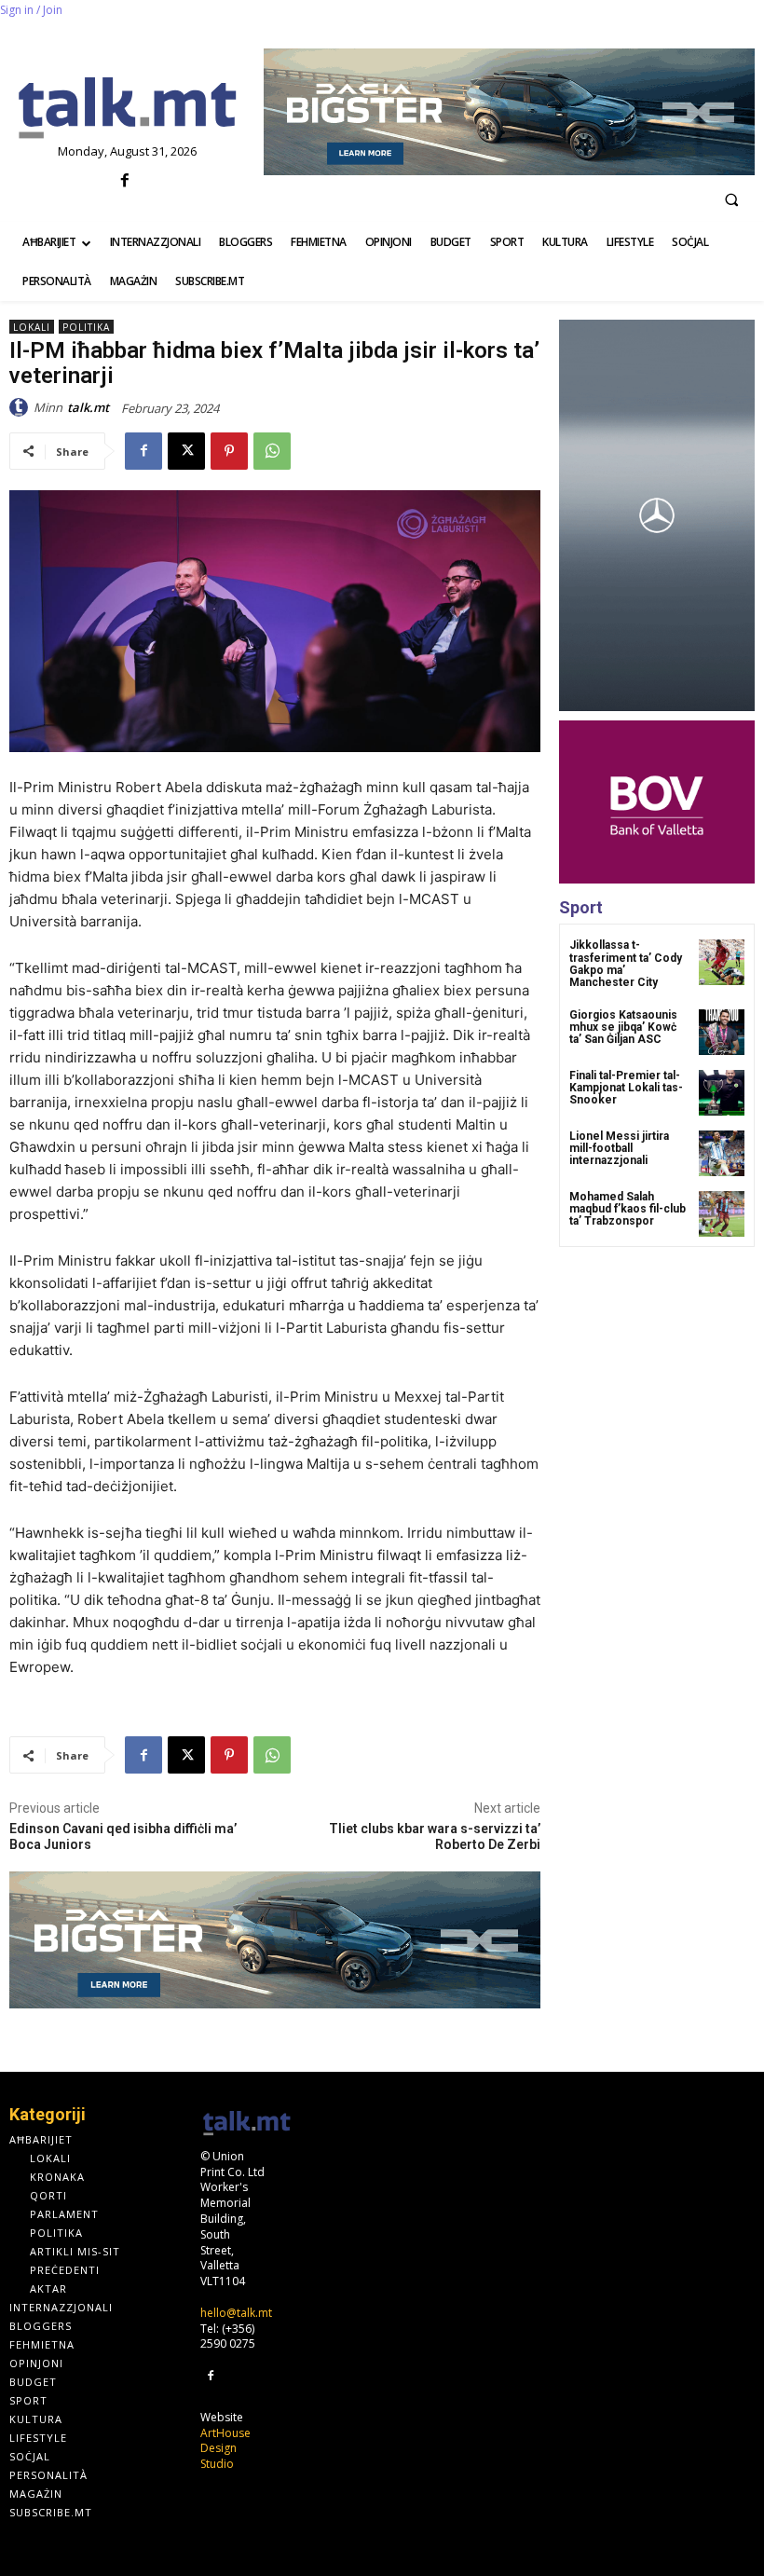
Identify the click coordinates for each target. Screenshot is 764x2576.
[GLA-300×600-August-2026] (657, 515)
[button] (731, 199)
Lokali (32, 327)
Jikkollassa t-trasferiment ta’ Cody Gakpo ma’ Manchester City (626, 964)
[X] (186, 451)
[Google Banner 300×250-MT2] (657, 802)
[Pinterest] (229, 451)
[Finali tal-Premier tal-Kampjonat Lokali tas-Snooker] (722, 1093)
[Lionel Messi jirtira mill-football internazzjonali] (722, 1153)
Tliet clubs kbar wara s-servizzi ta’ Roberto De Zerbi (435, 1836)
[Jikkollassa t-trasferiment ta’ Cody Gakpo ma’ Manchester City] (722, 962)
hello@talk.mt (236, 2313)
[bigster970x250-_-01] (509, 112)
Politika (86, 327)
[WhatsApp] (272, 451)
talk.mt (88, 407)
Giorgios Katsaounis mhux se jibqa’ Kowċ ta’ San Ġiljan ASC (623, 1027)
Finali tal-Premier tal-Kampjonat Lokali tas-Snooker (626, 1088)
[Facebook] (125, 181)
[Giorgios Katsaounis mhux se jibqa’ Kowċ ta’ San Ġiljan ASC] (722, 1032)
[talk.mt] (21, 407)
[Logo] (127, 109)
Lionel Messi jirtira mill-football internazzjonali (619, 1148)
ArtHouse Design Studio (225, 2449)
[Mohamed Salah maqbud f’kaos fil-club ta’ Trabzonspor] (722, 1214)
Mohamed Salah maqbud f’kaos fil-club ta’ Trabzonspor (628, 1209)
